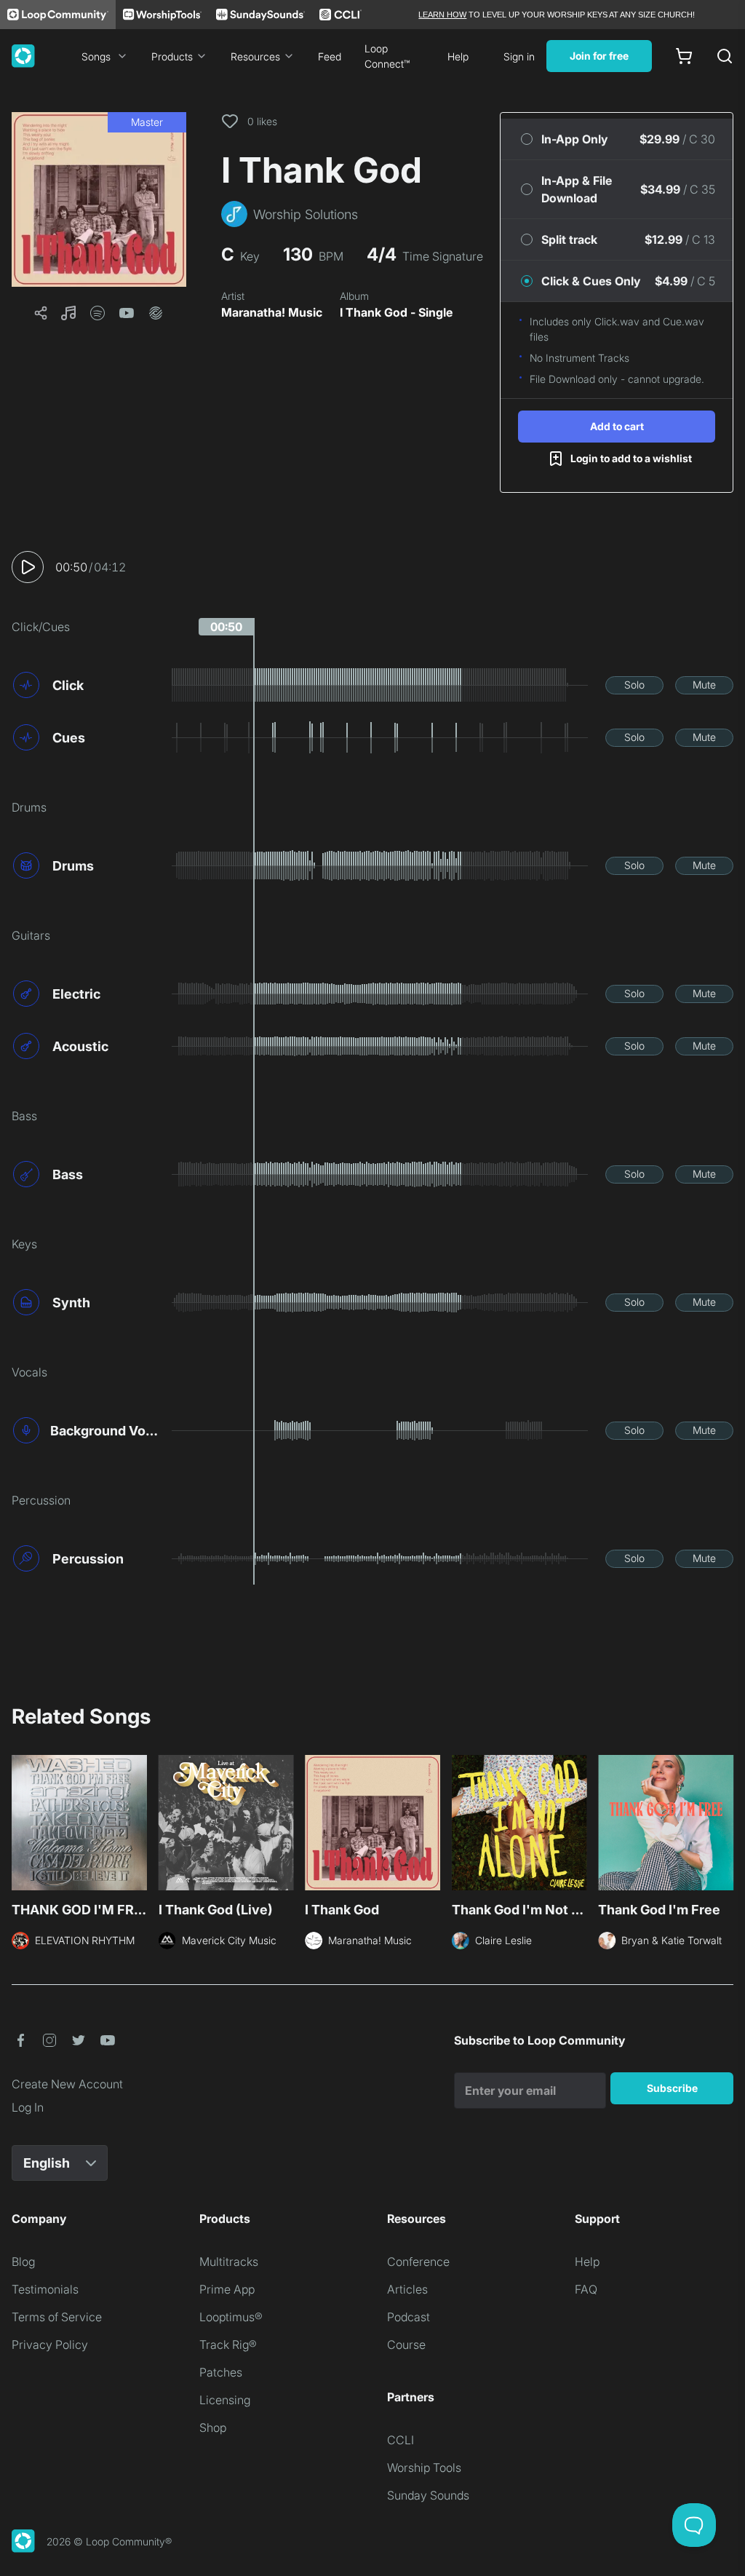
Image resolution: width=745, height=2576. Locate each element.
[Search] (725, 56)
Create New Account (67, 2084)
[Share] (41, 313)
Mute (704, 685)
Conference (418, 2262)
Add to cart (617, 426)
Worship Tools (424, 2468)
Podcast (409, 2317)
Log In (28, 2107)
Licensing (225, 2400)
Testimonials (45, 2289)
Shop (213, 2428)
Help (458, 56)
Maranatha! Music (272, 312)
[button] (99, 199)
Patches (221, 2372)
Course (406, 2345)
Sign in (519, 56)
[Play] (28, 567)
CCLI (401, 2440)
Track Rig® (228, 2345)
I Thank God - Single (396, 312)
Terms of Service (57, 2317)
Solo (634, 685)
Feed (330, 56)
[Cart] (684, 56)
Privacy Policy (50, 2345)
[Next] (725, 1827)
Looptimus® (231, 2317)
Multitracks (229, 2262)
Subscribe (672, 2088)
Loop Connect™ (387, 56)
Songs (96, 56)
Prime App (227, 2289)
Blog (23, 2262)
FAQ (586, 2289)
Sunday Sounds (428, 2495)
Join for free (599, 56)
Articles (407, 2289)
